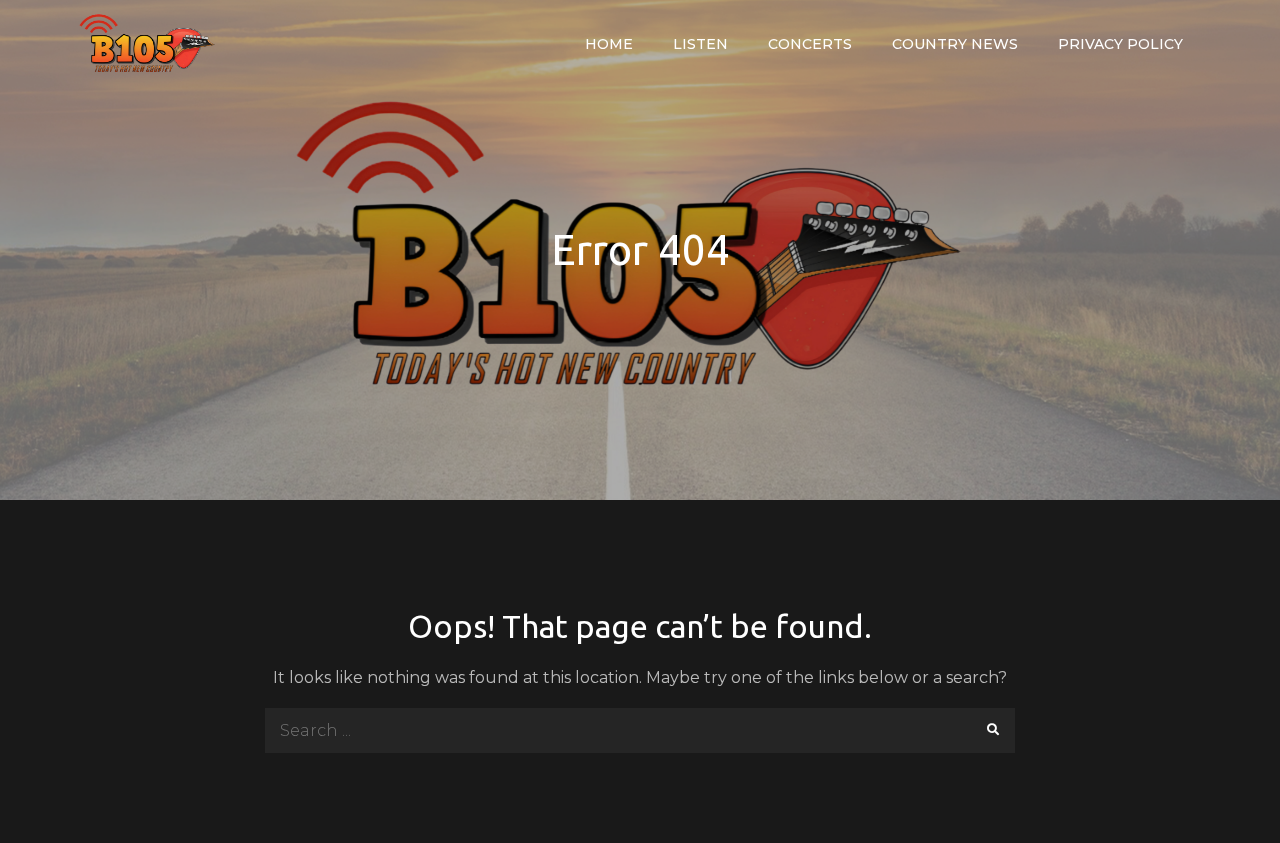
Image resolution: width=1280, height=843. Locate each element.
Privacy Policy (1120, 44)
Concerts (810, 44)
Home (609, 44)
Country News (955, 44)
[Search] (992, 730)
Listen (700, 44)
